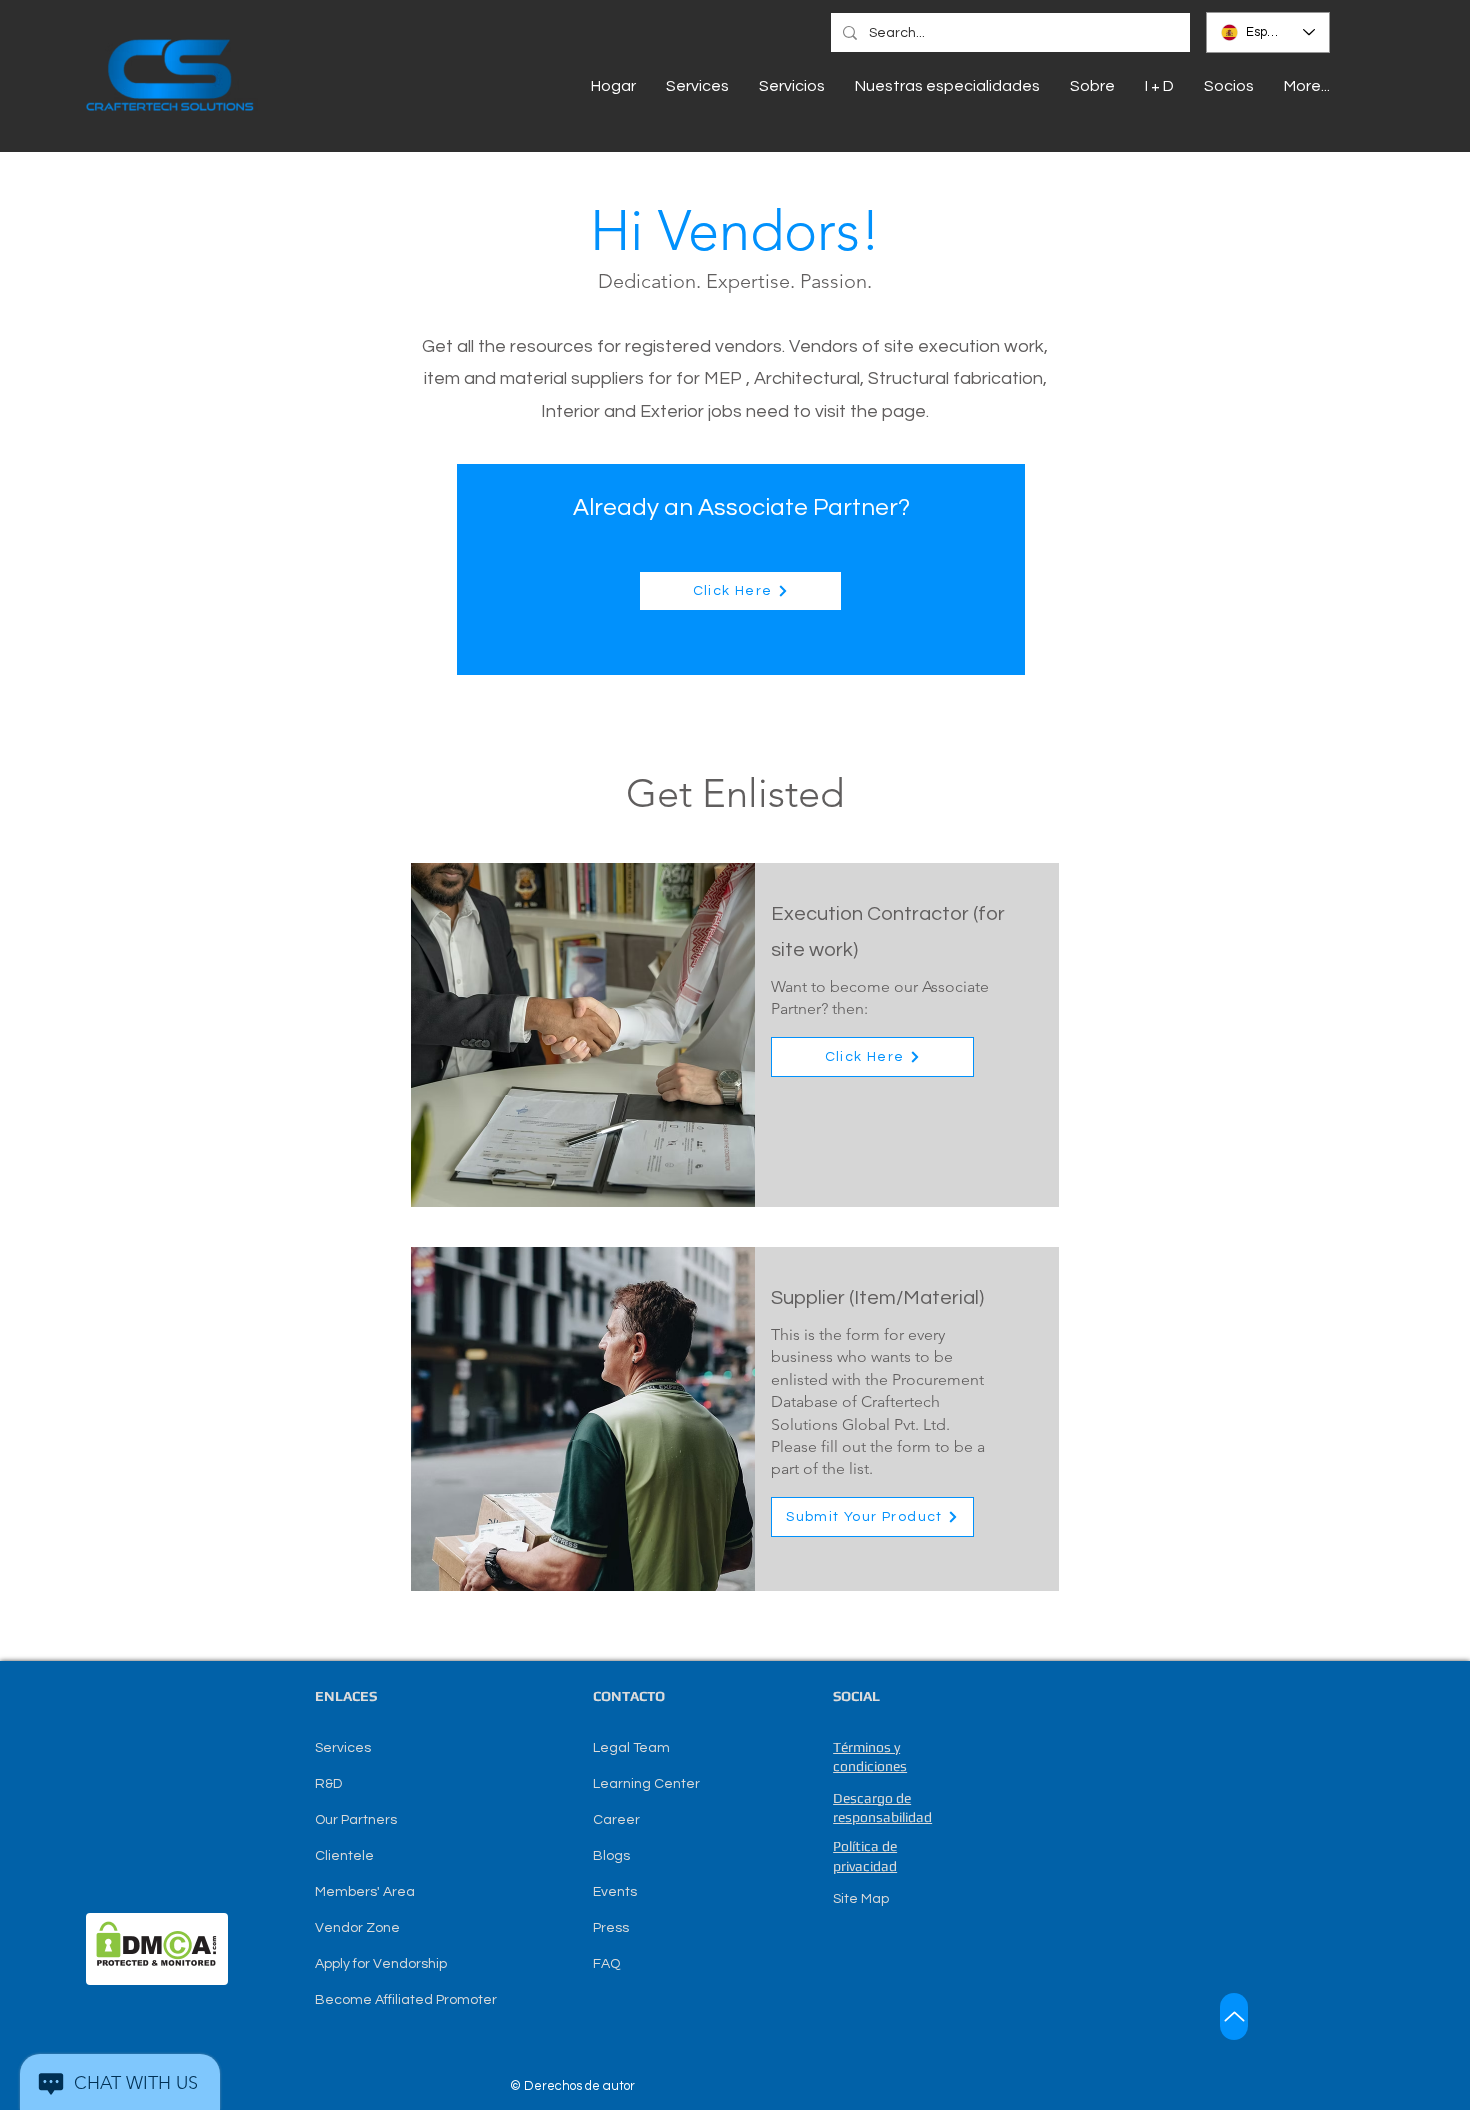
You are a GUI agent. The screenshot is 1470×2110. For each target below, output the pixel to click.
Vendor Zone (357, 1928)
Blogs (611, 1856)
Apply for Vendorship (381, 1964)
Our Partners (356, 1820)
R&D (328, 1784)
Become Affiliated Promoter (406, 2000)
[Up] (1234, 2016)
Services (343, 1748)
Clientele (344, 1856)
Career (616, 1820)
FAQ (606, 1964)
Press (611, 1928)
